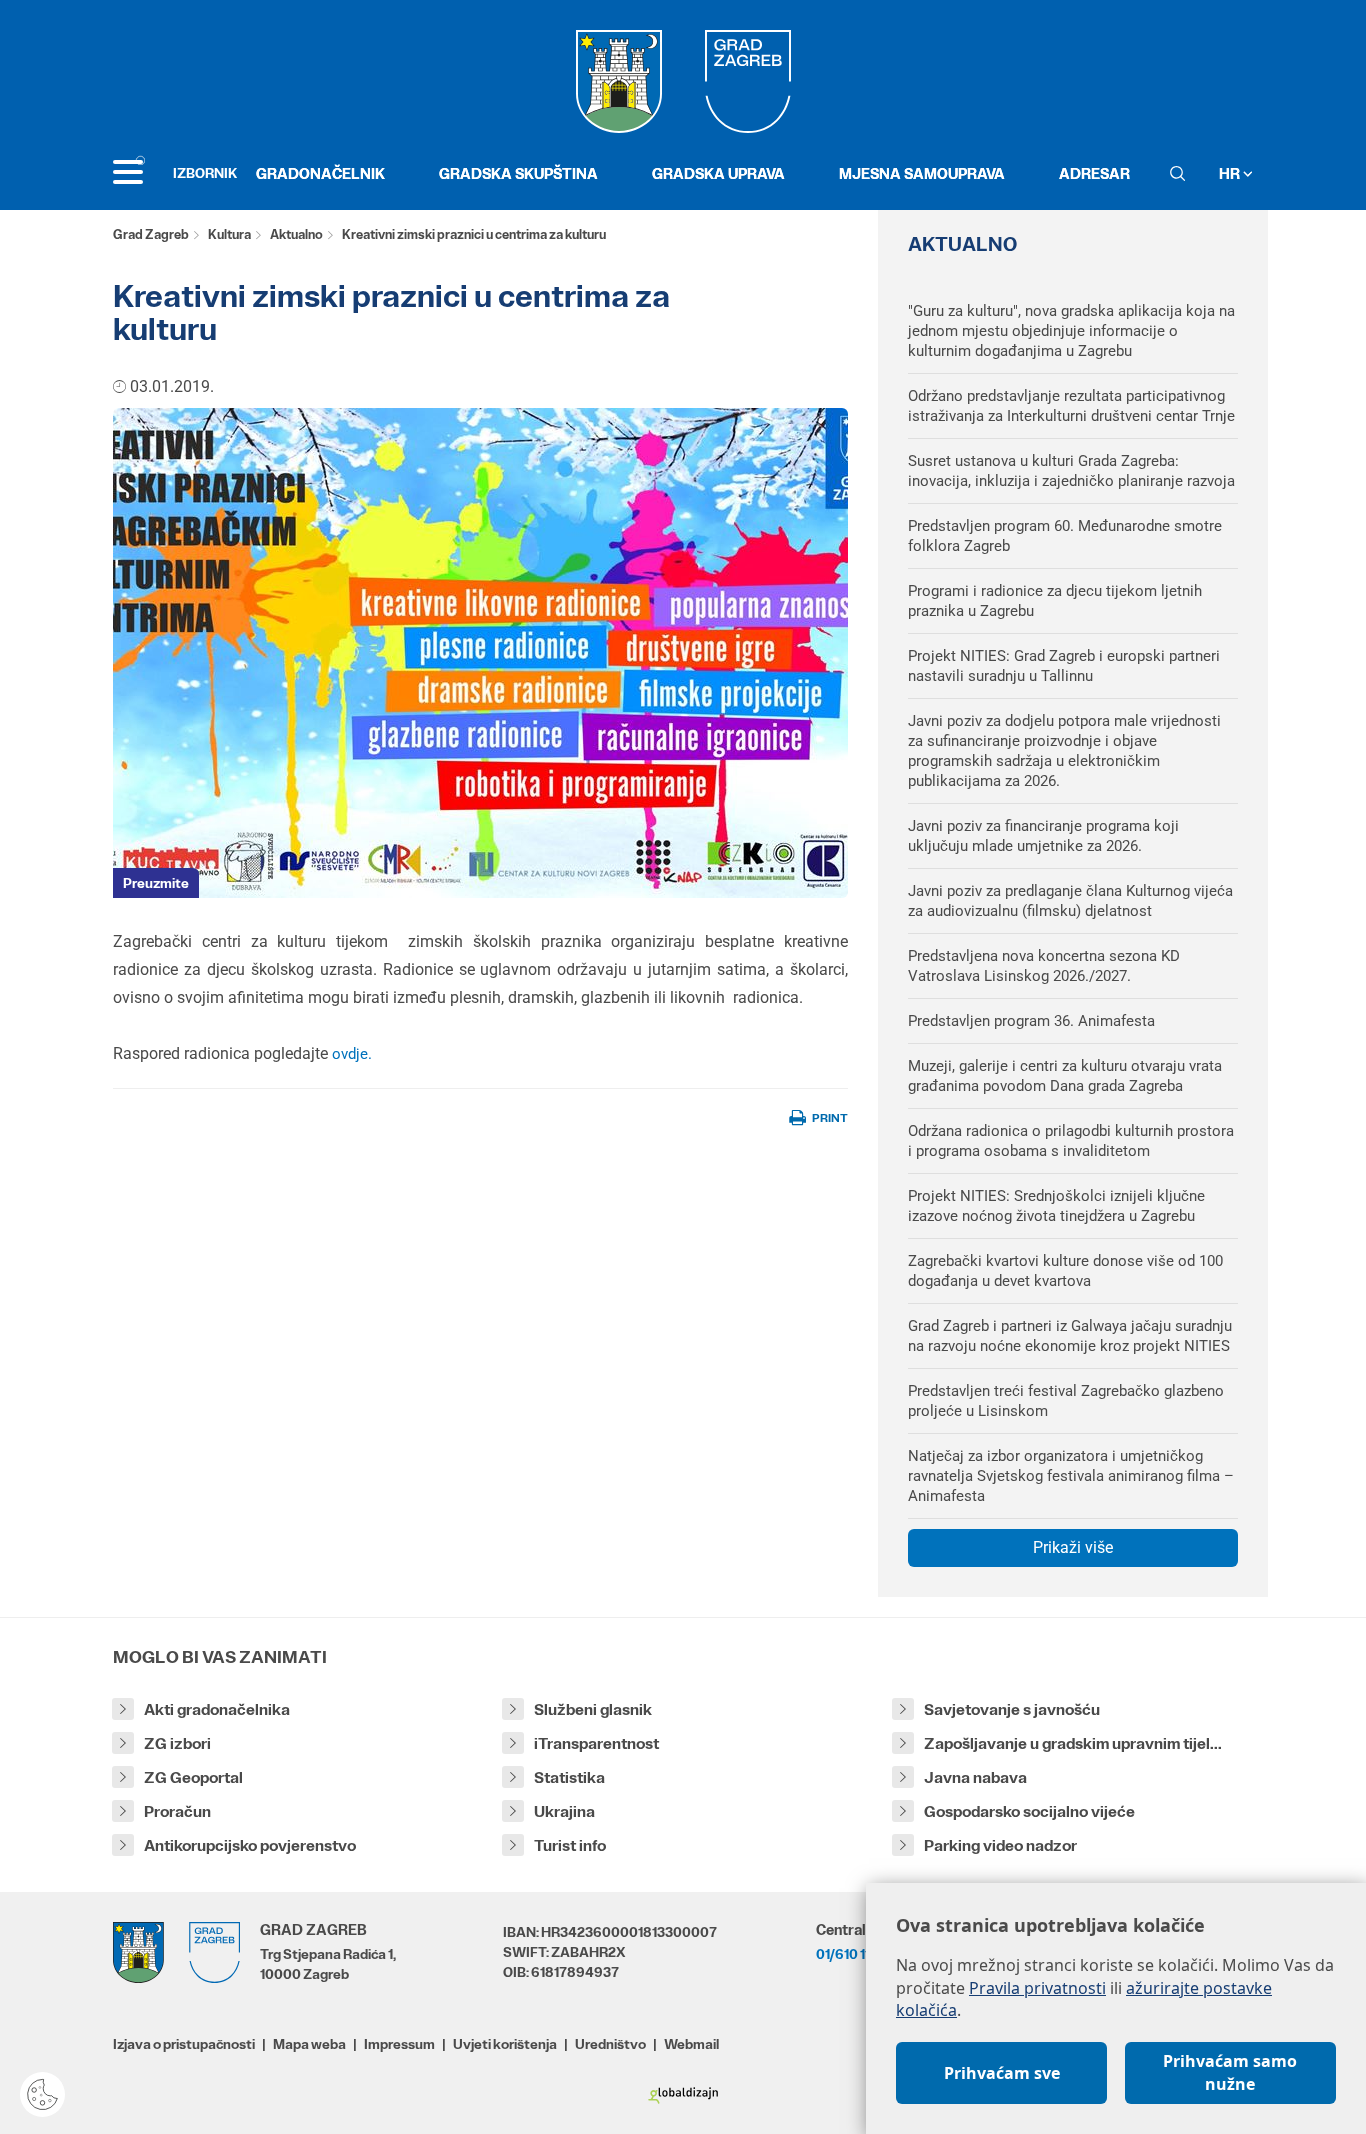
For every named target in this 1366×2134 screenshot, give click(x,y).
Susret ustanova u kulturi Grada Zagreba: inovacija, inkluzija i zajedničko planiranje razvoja (1071, 471)
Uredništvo (610, 2044)
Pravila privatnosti (1037, 1988)
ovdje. (352, 1054)
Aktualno (296, 234)
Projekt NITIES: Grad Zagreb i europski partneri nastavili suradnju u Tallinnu (1064, 666)
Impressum (399, 2044)
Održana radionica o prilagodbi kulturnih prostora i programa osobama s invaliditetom (1071, 1141)
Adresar (1094, 173)
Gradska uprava (718, 173)
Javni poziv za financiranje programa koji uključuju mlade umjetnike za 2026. (1043, 836)
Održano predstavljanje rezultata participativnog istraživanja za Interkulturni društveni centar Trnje (1071, 406)
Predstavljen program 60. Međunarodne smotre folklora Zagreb (1065, 536)
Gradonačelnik (320, 173)
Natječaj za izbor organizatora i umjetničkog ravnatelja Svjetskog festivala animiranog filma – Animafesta (1071, 1476)
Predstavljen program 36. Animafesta (1031, 1021)
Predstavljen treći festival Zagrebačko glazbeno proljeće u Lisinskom (1066, 1401)
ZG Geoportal (193, 1777)
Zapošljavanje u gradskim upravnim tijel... (1073, 1743)
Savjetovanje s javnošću (1012, 1709)
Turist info (570, 1845)
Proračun (177, 1811)
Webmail (691, 2044)
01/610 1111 (848, 1954)
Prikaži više (1073, 1547)
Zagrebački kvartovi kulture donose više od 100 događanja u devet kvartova (1065, 1271)
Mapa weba (309, 2044)
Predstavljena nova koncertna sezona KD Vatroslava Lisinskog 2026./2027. (1044, 966)
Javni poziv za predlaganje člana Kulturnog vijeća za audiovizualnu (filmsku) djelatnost (1070, 901)
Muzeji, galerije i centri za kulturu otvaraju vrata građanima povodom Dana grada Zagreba (1065, 1076)
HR (1231, 173)
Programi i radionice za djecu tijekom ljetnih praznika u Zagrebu (1055, 601)
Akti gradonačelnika (217, 1709)
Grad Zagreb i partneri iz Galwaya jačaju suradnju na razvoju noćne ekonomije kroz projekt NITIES (1070, 1336)
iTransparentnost (596, 1743)
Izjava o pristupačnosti (184, 2044)
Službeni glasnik (593, 1709)
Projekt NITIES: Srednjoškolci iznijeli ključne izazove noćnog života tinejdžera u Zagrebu (1056, 1206)
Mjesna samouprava (922, 173)
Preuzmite (156, 883)
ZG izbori (177, 1743)
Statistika (569, 1777)
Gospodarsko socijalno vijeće (1029, 1811)
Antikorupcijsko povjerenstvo (250, 1845)
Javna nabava (975, 1777)
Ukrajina (564, 1811)
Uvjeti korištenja (505, 2044)
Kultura (229, 234)
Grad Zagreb (151, 234)
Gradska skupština (518, 173)
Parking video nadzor (1000, 1845)
